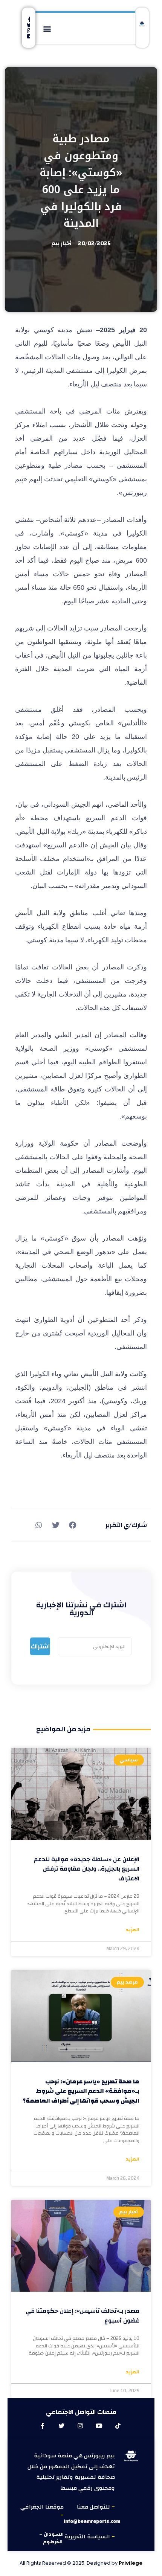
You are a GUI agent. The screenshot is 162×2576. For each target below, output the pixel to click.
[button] (47, 28)
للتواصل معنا (94, 2507)
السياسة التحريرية (88, 2537)
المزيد (133, 1930)
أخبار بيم (61, 243)
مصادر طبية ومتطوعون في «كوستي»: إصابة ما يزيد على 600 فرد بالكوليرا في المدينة (81, 181)
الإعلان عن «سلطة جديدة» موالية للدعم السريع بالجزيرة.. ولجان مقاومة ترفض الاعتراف (86, 1869)
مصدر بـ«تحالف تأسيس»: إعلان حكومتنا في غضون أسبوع (83, 2316)
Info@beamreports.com (92, 2521)
